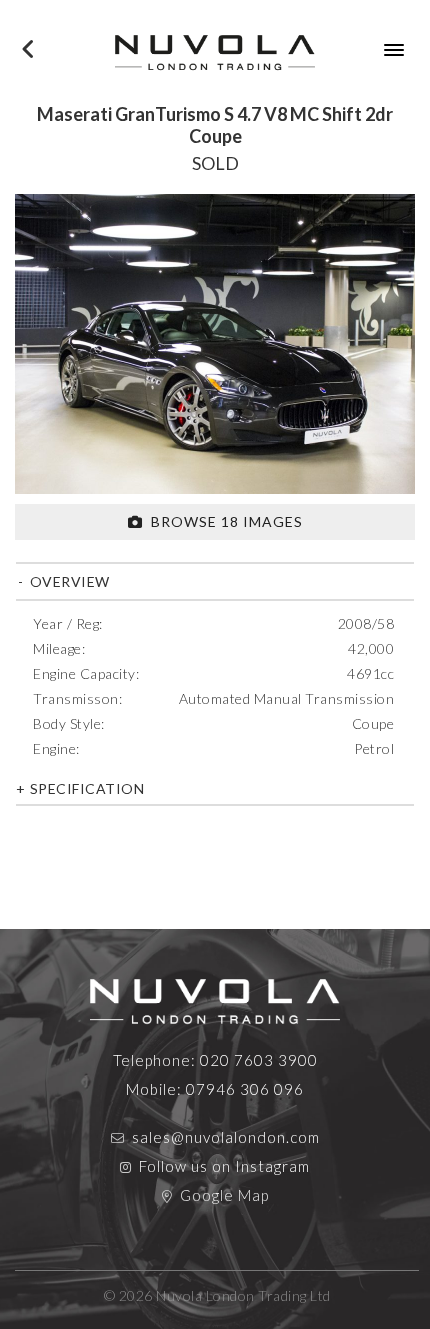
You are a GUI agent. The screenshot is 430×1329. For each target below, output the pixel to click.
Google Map (224, 1195)
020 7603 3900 (259, 1060)
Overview (68, 581)
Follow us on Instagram (224, 1166)
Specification (85, 788)
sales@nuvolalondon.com (226, 1137)
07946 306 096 (245, 1089)
